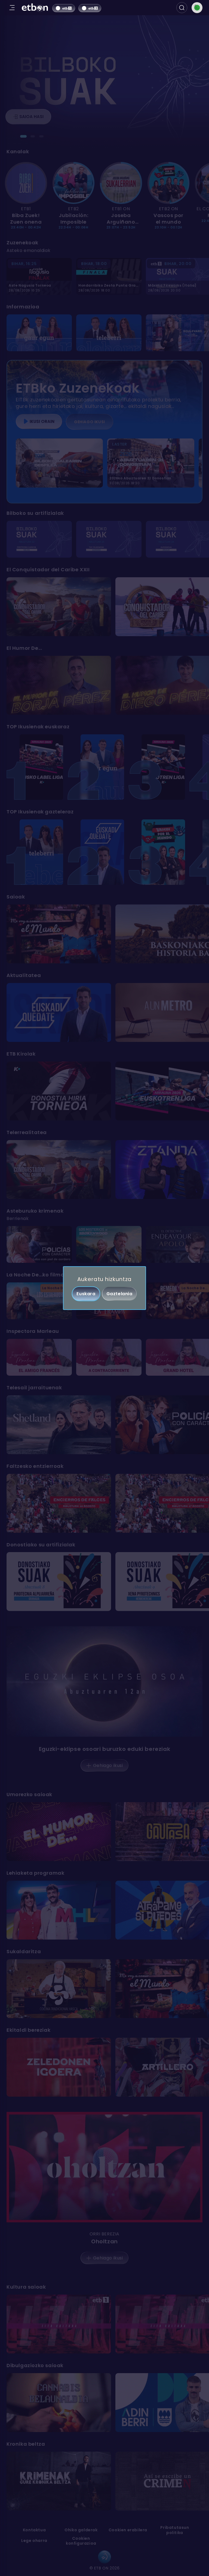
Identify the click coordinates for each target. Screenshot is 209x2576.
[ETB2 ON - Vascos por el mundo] (169, 183)
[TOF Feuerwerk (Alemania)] (109, 539)
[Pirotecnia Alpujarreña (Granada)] (59, 1582)
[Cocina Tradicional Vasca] (59, 1989)
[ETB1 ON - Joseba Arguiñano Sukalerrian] (121, 183)
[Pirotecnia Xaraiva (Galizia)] (39, 539)
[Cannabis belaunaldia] (59, 2403)
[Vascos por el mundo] (163, 852)
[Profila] (197, 8)
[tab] (23, 136)
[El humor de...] (59, 1832)
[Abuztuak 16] (59, 1503)
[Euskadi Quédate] (102, 852)
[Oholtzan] (104, 2167)
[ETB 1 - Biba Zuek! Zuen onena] (26, 183)
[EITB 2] (90, 8)
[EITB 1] (64, 8)
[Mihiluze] (59, 1910)
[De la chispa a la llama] (109, 1244)
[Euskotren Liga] (163, 767)
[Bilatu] (182, 8)
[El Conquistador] (59, 607)
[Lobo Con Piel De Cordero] (39, 1244)
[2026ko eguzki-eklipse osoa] (104, 1681)
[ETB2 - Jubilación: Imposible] (74, 183)
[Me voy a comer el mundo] (59, 934)
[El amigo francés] (39, 1357)
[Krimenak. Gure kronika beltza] (59, 2481)
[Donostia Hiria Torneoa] (59, 1091)
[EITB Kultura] (59, 2324)
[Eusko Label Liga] (41, 767)
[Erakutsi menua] (12, 8)
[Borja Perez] (59, 685)
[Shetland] (59, 1425)
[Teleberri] (109, 333)
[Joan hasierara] (35, 8)
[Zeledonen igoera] (59, 2067)
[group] (104, 196)
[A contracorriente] (109, 1357)
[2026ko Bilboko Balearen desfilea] (59, 463)
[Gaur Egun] (39, 333)
